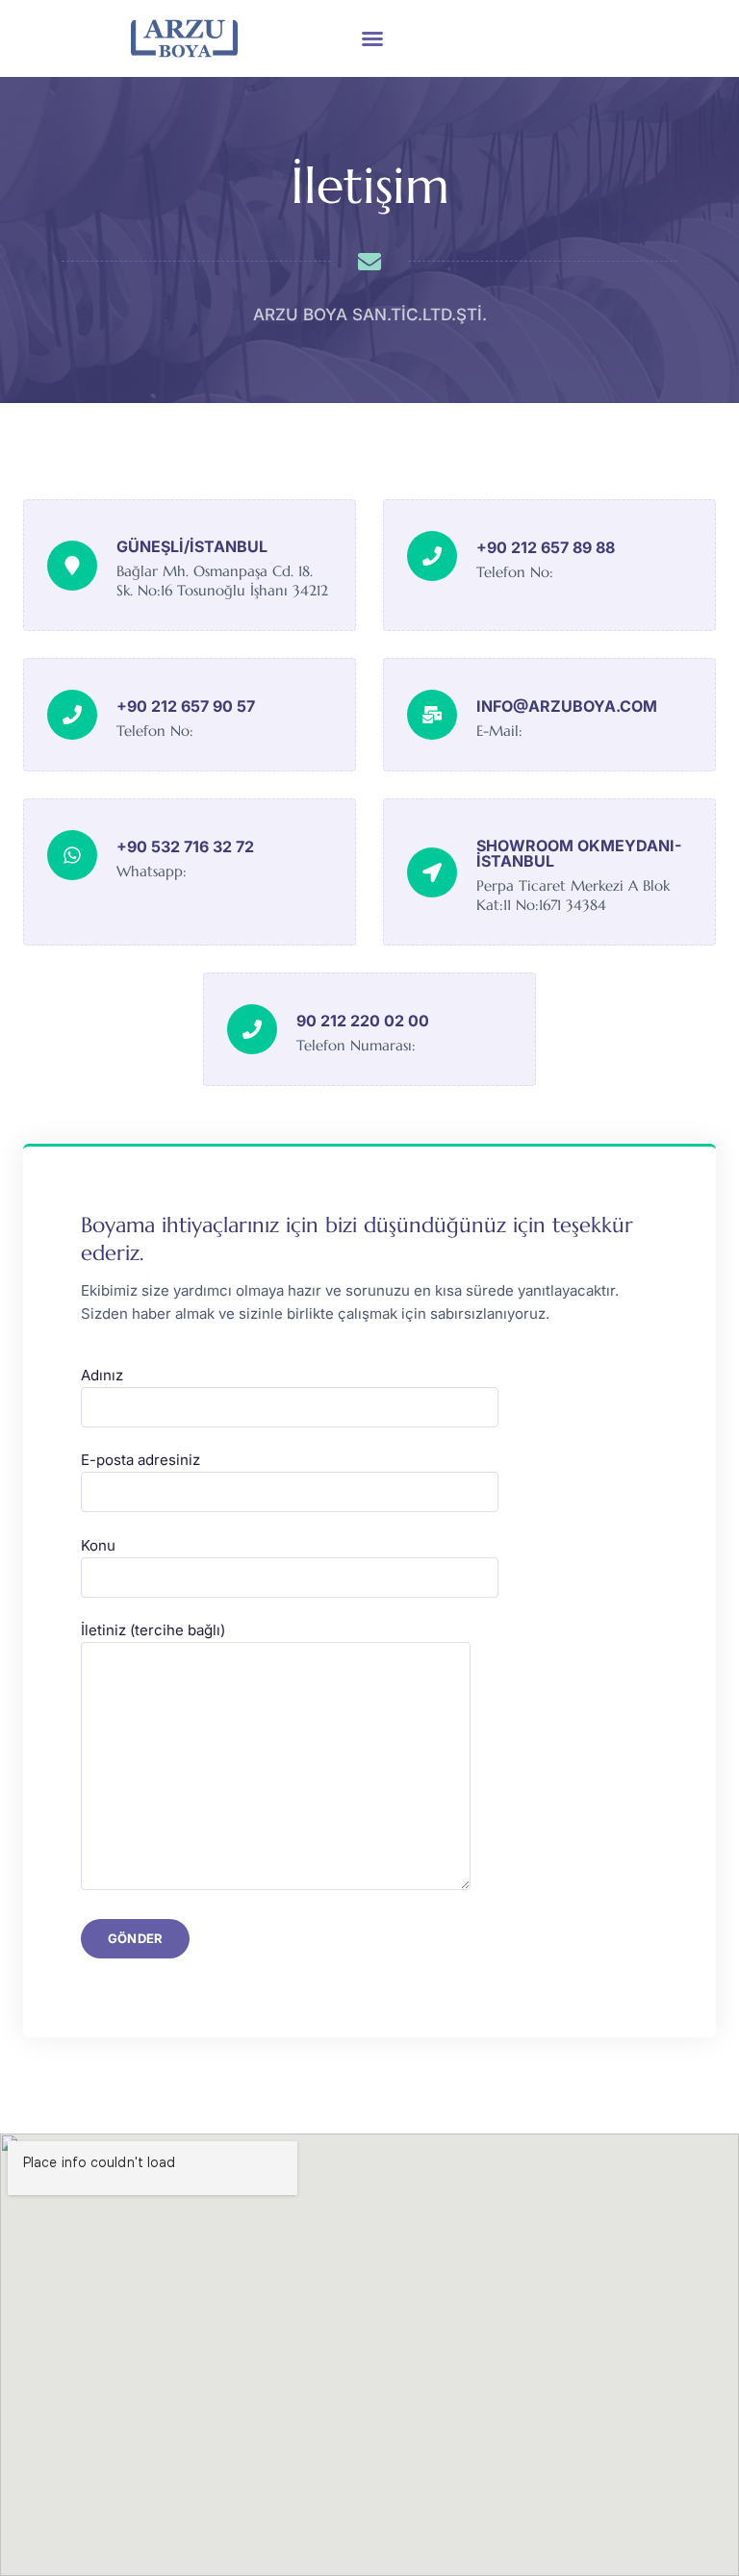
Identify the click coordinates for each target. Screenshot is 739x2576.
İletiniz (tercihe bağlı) (153, 1630)
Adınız (102, 1375)
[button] (372, 38)
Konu (98, 1545)
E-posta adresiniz (140, 1460)
